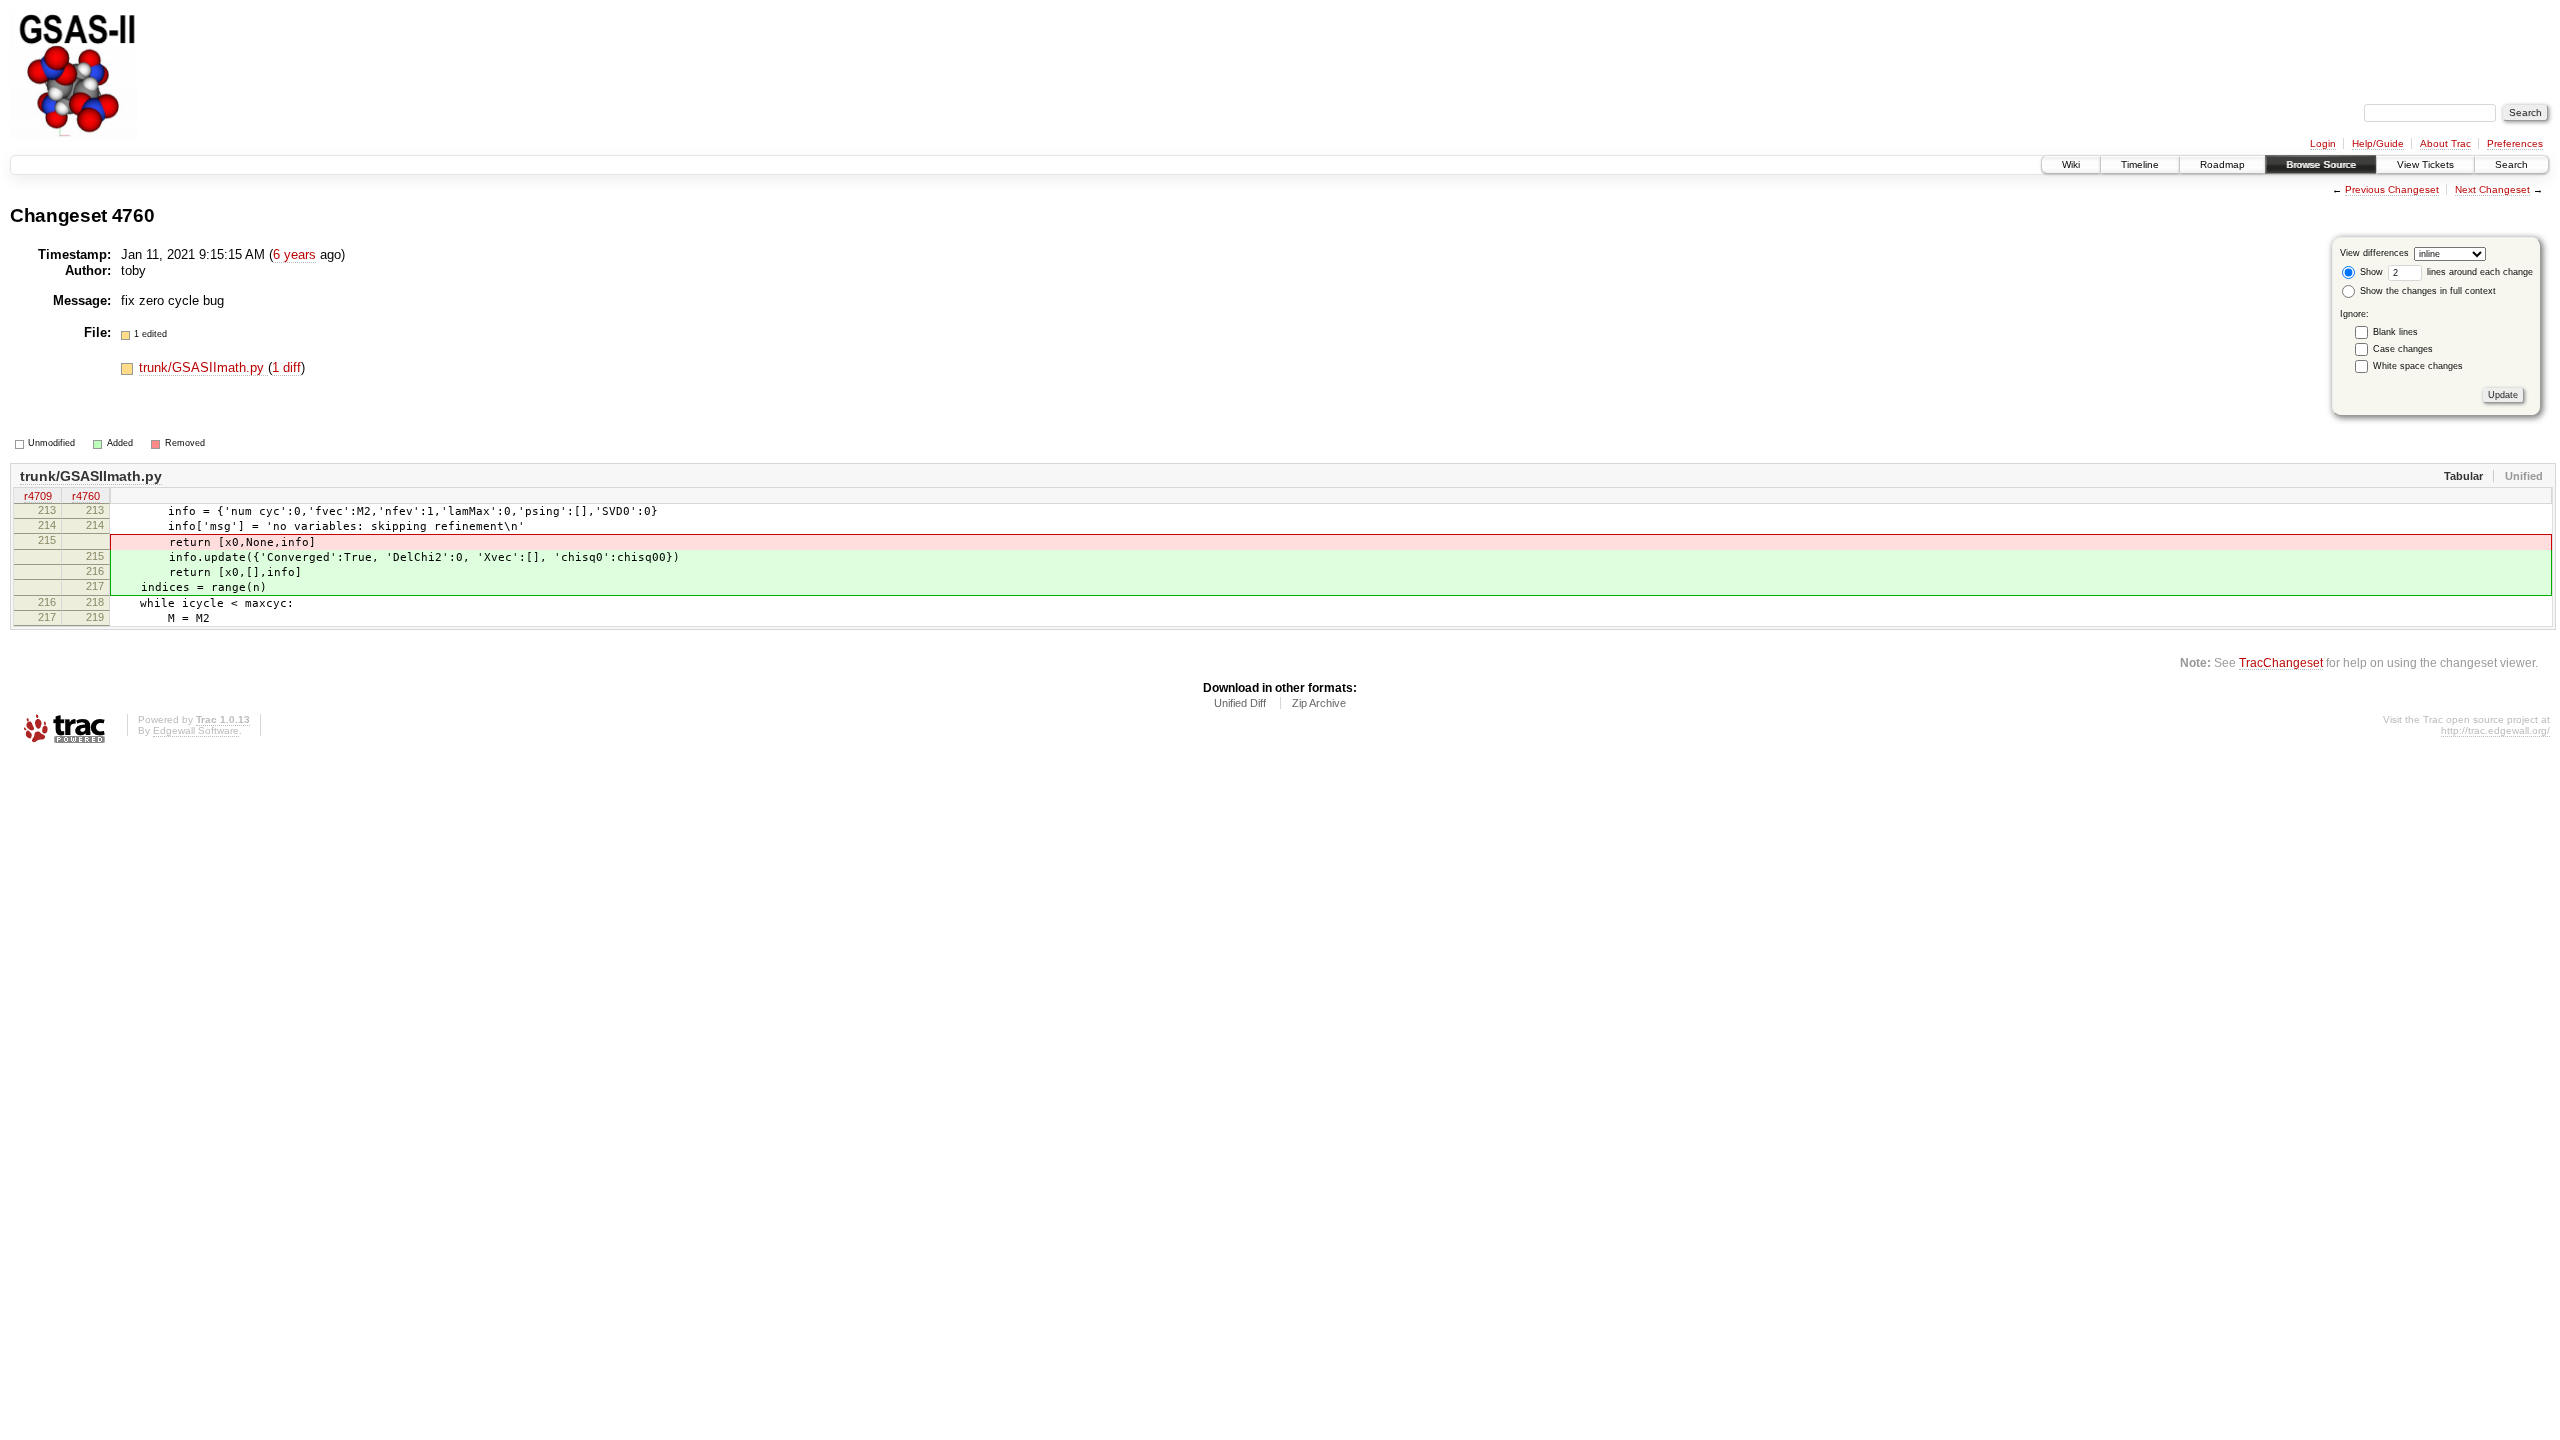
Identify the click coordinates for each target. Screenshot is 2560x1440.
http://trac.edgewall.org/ (2495, 730)
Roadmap (2222, 164)
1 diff (286, 367)
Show (2370, 272)
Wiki (2071, 164)
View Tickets (2425, 164)
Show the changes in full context (2426, 291)
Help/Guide (2378, 143)
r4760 (86, 496)
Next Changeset (2492, 189)
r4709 (38, 496)
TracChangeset (2281, 662)
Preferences (2515, 143)
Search (2511, 164)
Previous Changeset (2392, 189)
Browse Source (2321, 164)
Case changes (2403, 349)
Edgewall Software (196, 730)
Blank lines (2395, 332)
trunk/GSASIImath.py (203, 367)
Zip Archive (1319, 703)
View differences (2374, 253)
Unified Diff (1240, 703)
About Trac (2445, 143)
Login (2323, 143)
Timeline (2140, 164)
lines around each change (2478, 272)
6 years (294, 254)
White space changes (2418, 366)
